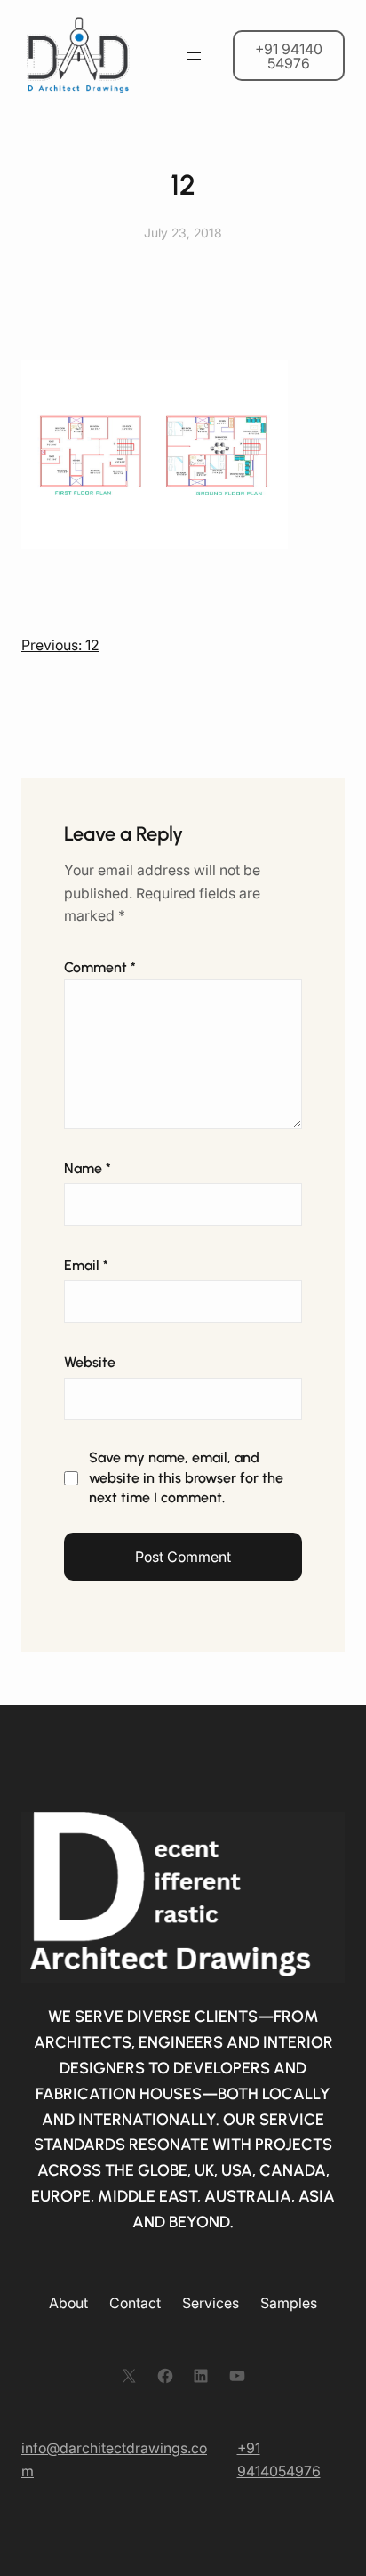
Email (86, 1265)
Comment (100, 967)
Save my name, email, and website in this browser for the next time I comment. (186, 1477)
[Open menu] (194, 56)
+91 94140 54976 (289, 56)
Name (88, 1168)
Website (90, 1362)
